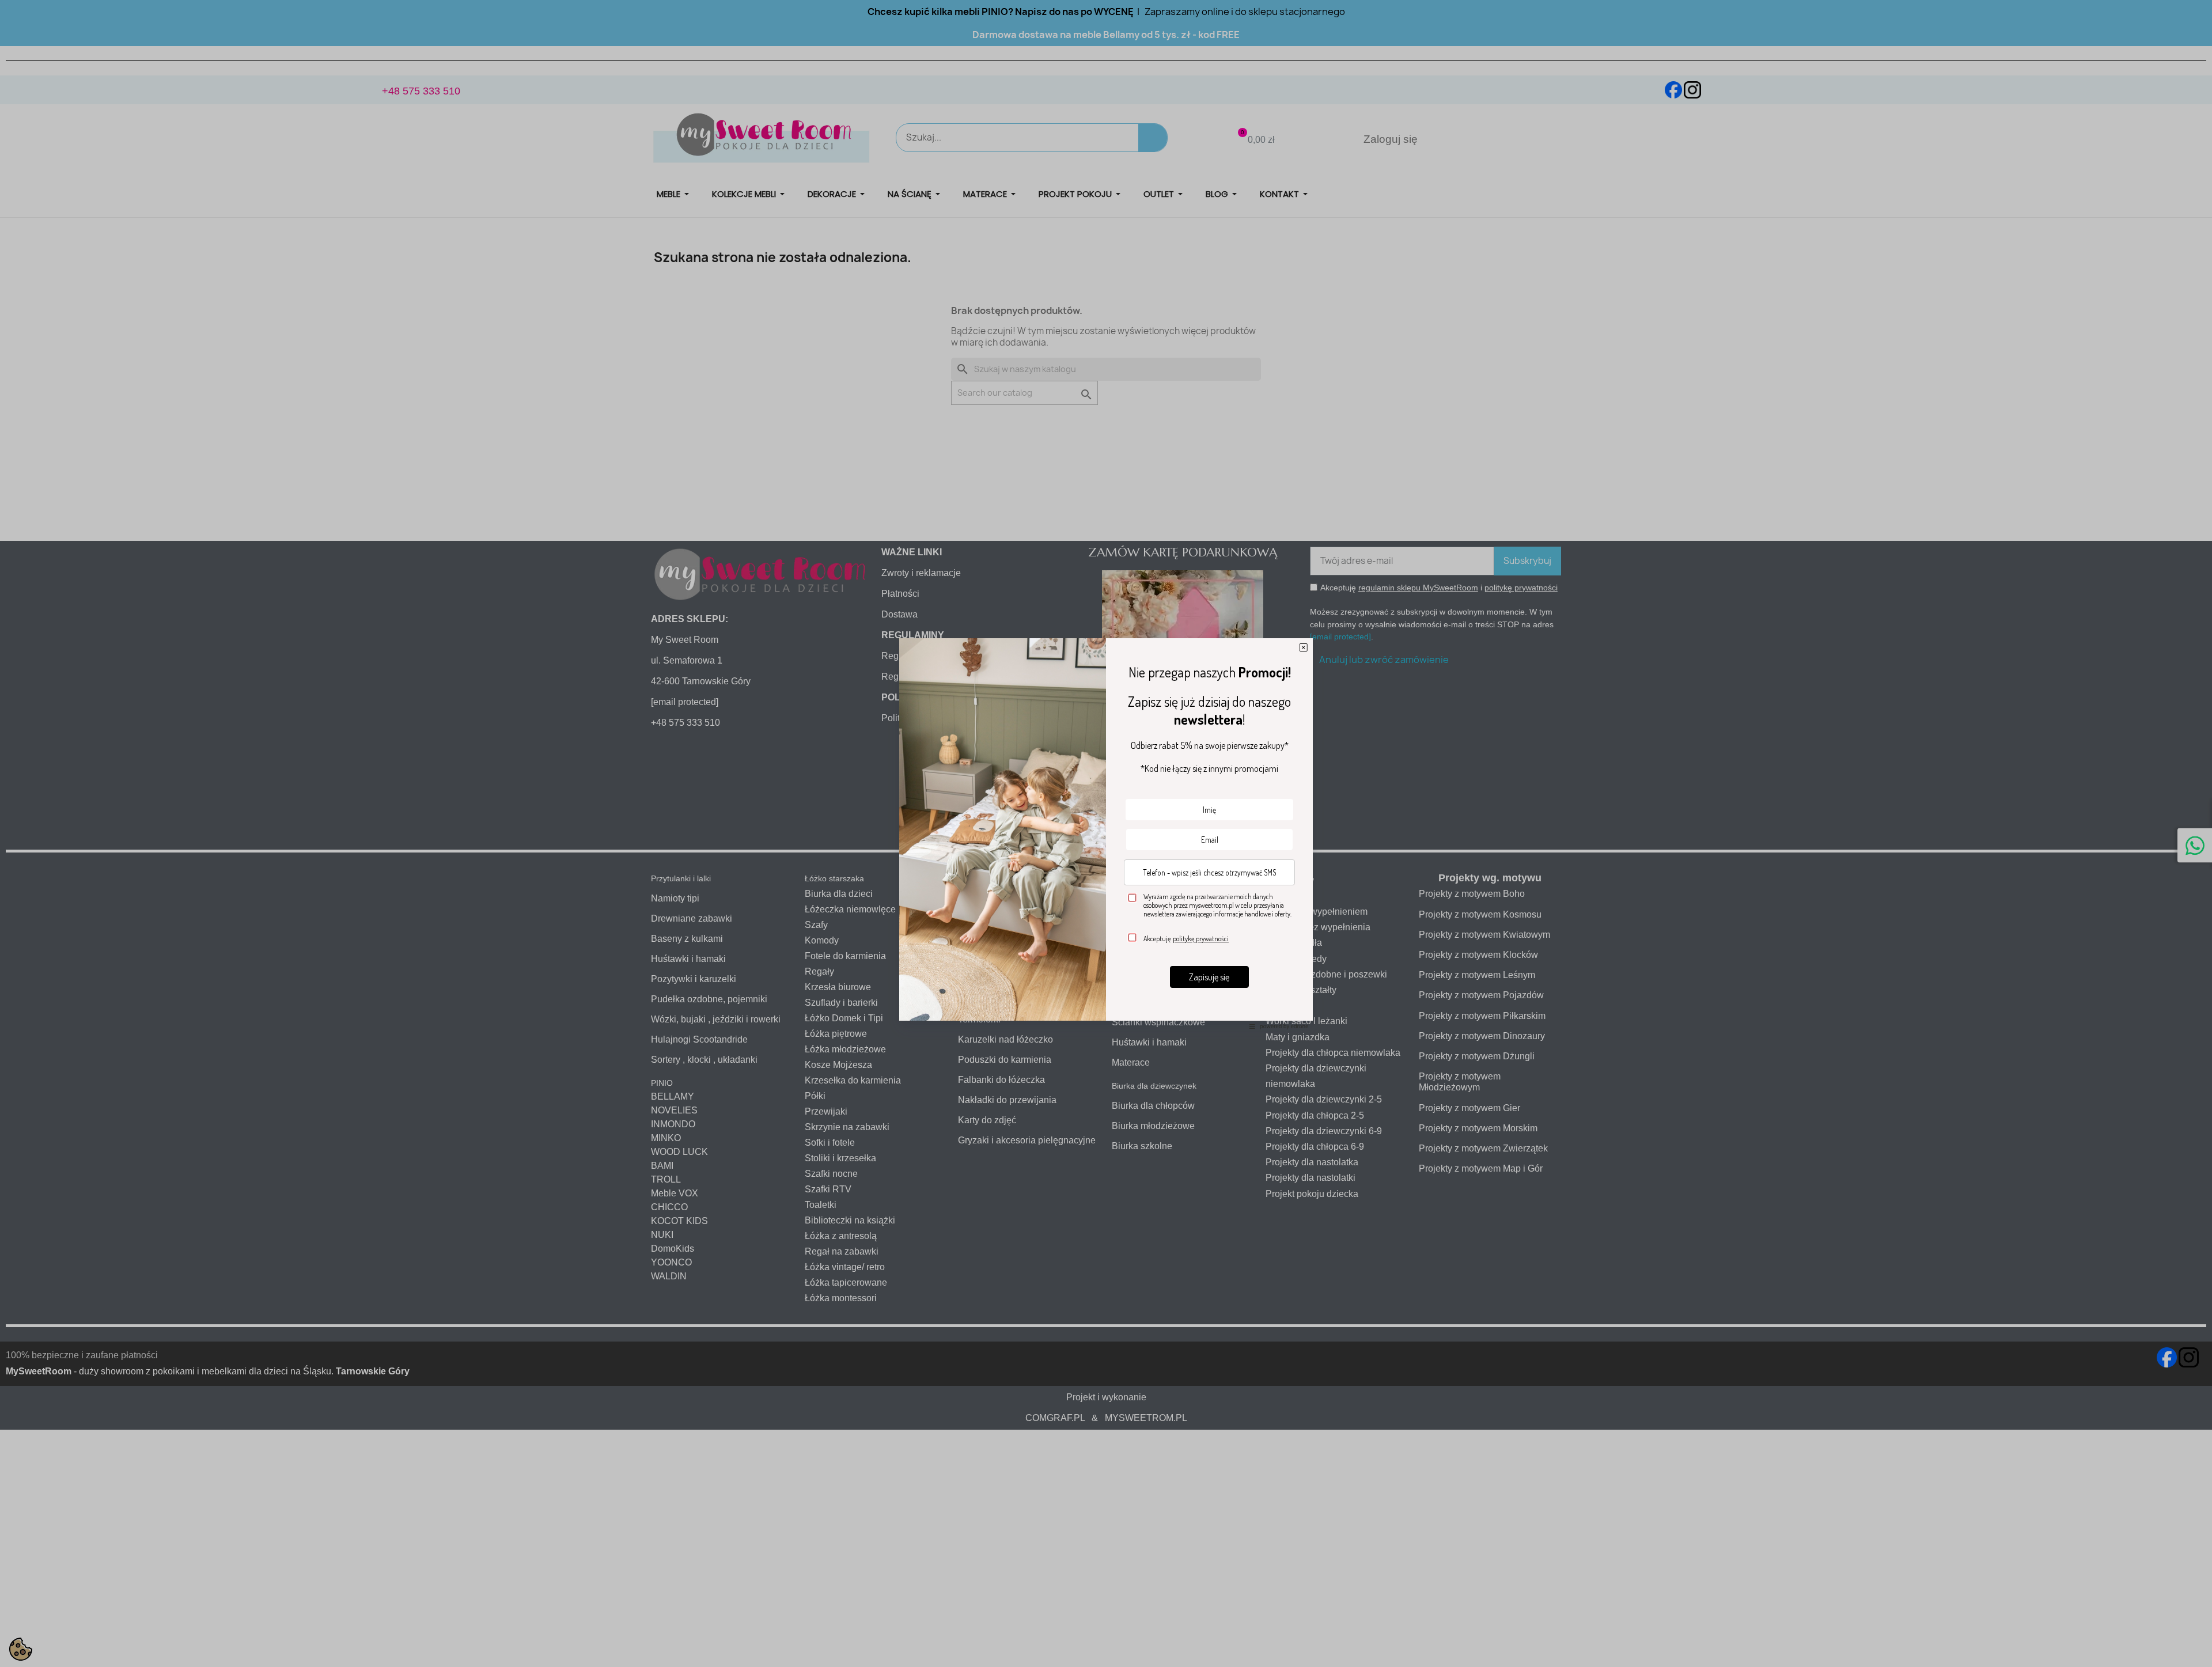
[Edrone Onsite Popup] (1106, 833)
